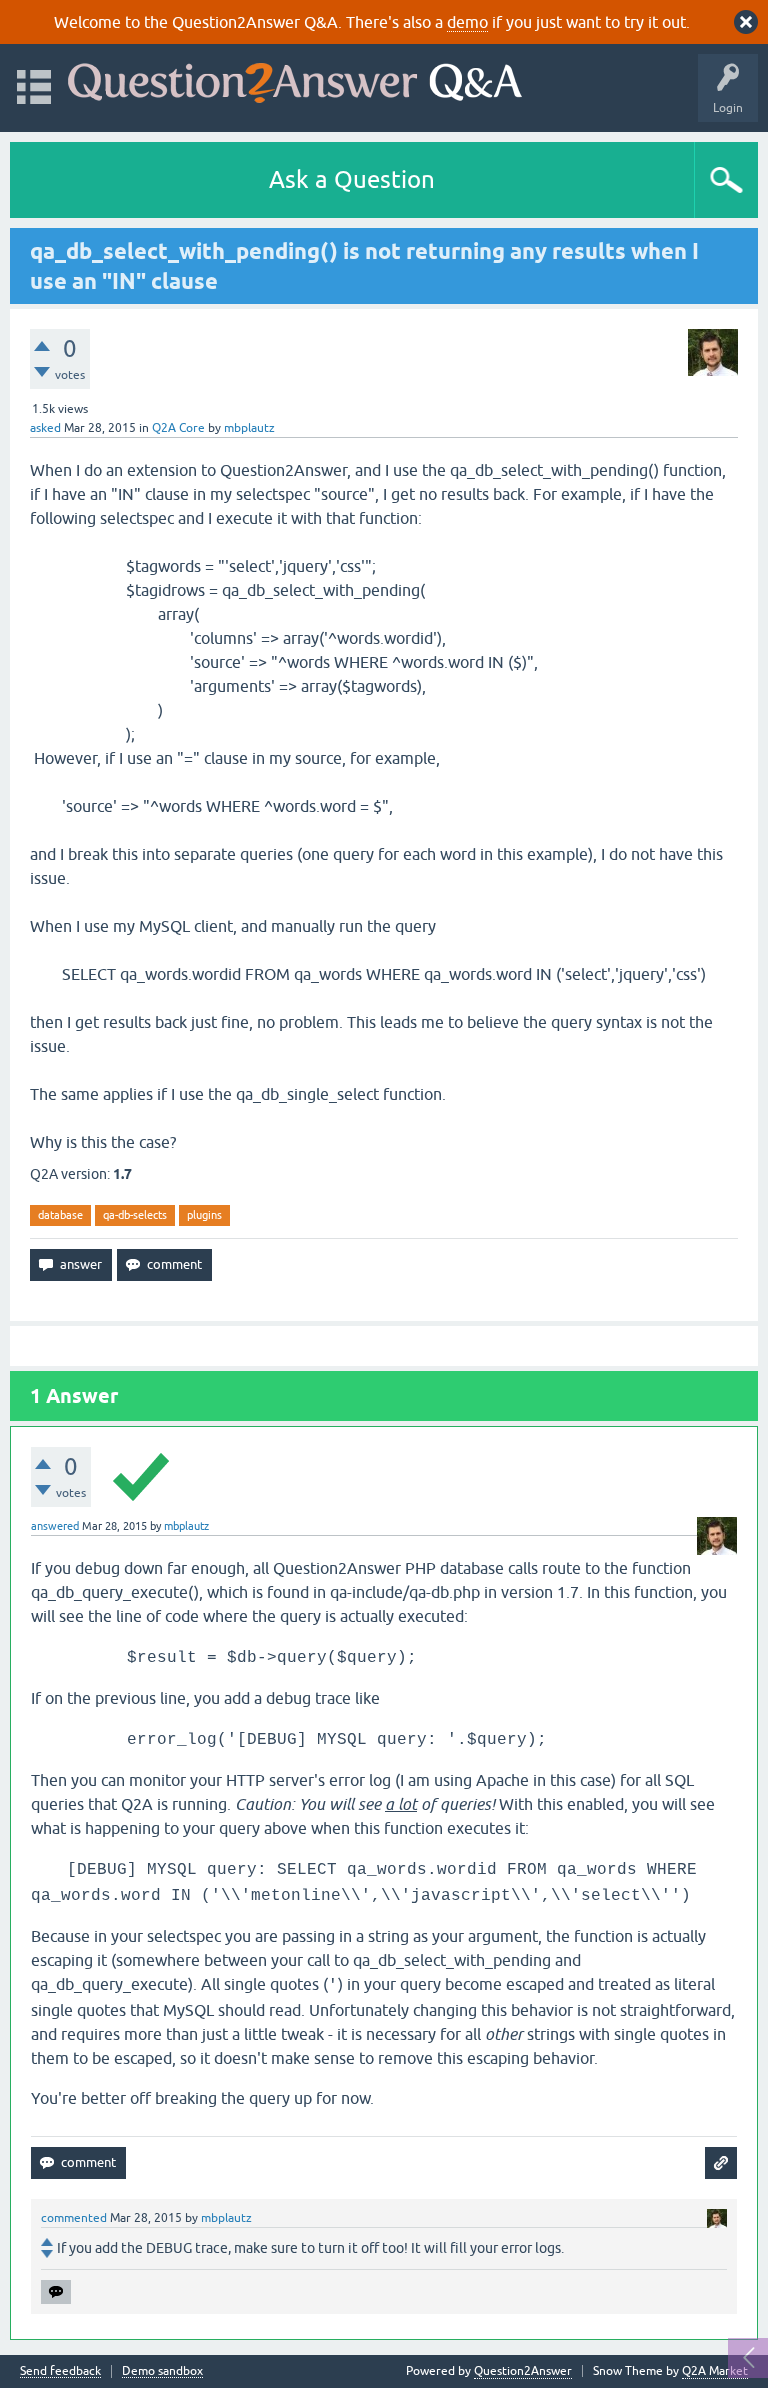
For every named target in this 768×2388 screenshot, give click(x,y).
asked (45, 428)
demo (467, 22)
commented (74, 2218)
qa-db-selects (135, 1215)
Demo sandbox (162, 2371)
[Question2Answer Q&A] (295, 78)
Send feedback (60, 2371)
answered (55, 1526)
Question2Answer (523, 2371)
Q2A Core (178, 428)
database (60, 1215)
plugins (204, 1215)
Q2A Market (715, 2371)
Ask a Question (352, 179)
